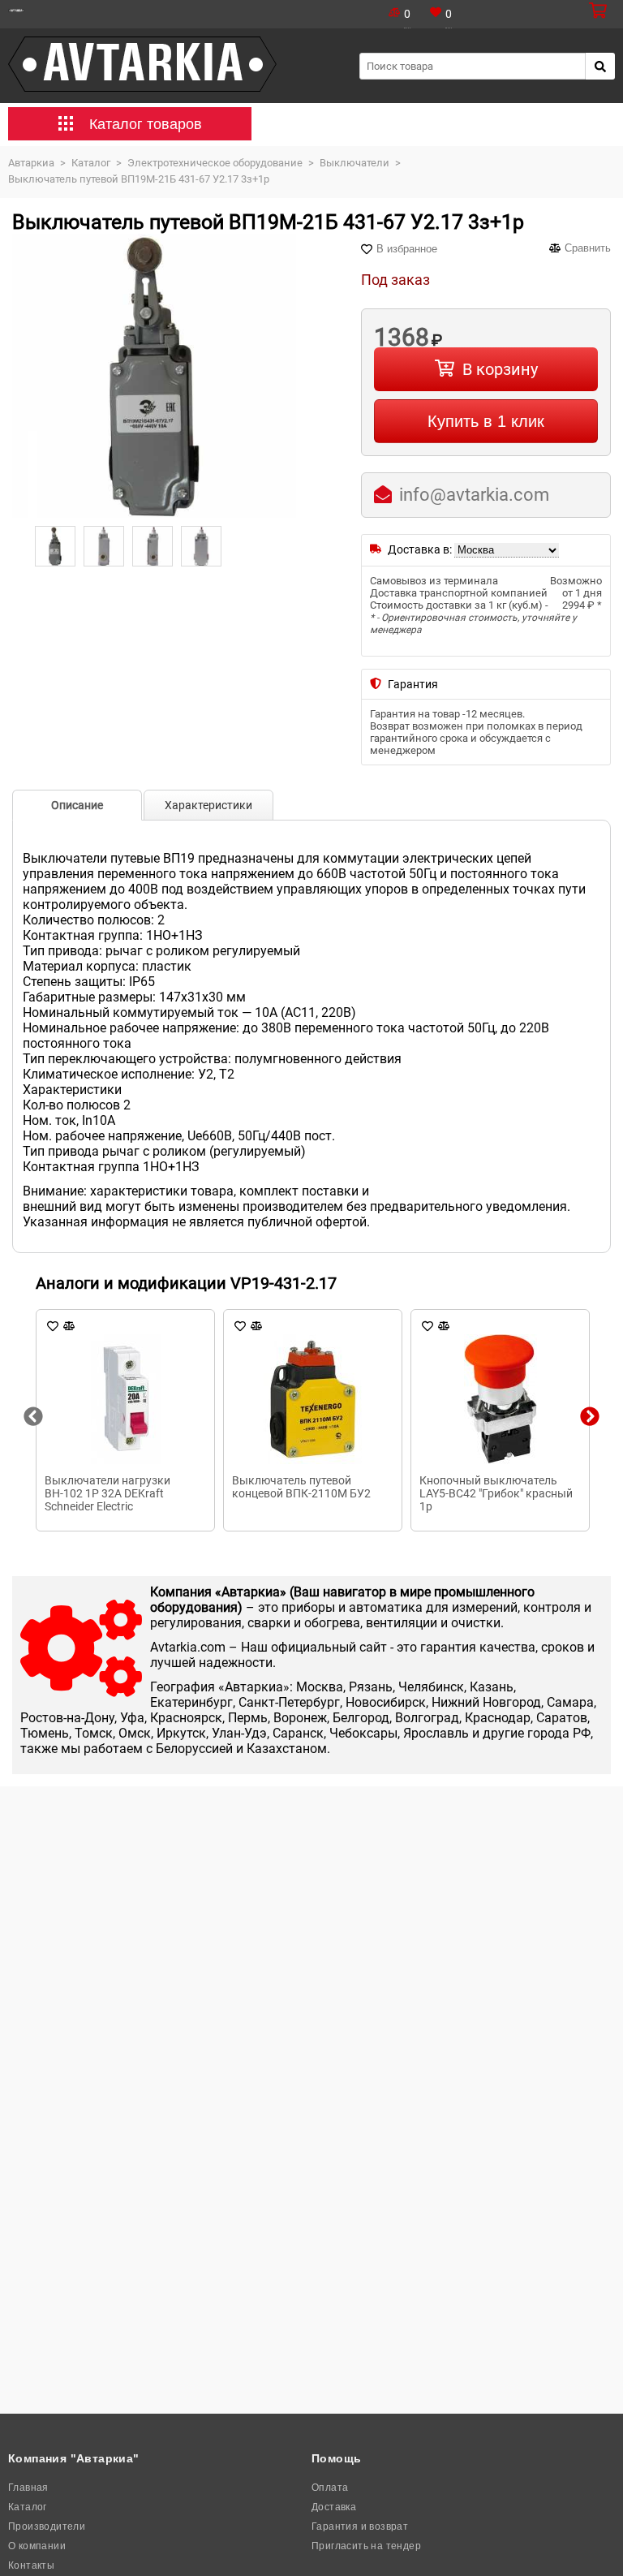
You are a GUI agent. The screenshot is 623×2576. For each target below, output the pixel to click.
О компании (37, 2546)
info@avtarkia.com (474, 495)
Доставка (334, 2507)
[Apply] (600, 66)
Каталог (28, 2507)
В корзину (500, 369)
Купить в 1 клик (486, 421)
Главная (28, 2488)
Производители (47, 2526)
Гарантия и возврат (360, 2526)
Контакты (31, 2565)
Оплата (330, 2488)
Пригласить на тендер (366, 2546)
